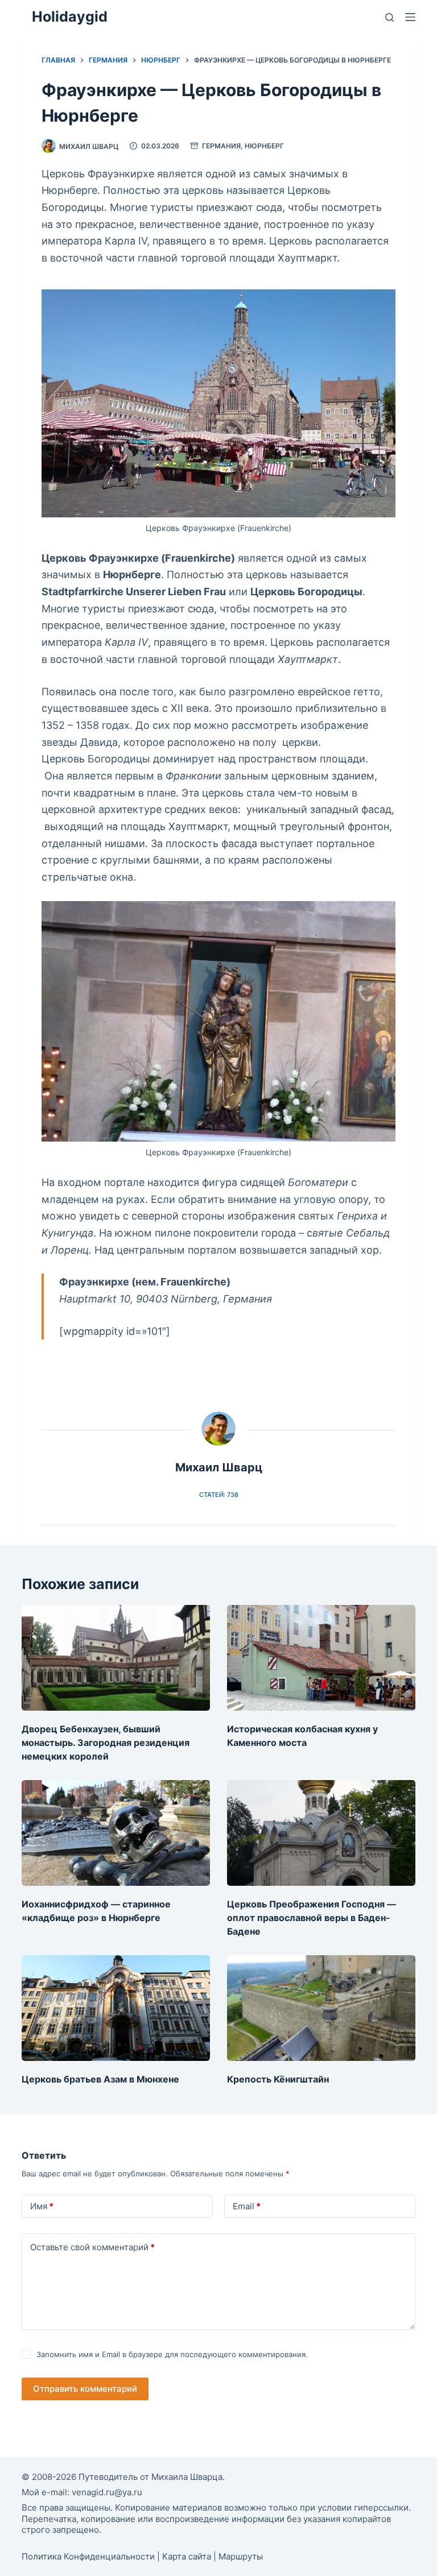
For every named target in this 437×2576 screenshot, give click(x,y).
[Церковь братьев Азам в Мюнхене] (116, 2008)
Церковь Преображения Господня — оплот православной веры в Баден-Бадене (312, 1918)
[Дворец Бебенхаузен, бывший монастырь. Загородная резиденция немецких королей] (116, 1658)
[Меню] (410, 17)
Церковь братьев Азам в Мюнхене (100, 2079)
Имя (42, 2206)
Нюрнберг (264, 146)
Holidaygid (70, 16)
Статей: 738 (219, 1495)
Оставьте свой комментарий (92, 2247)
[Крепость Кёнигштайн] (321, 2008)
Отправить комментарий (85, 2389)
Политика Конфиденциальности (88, 2556)
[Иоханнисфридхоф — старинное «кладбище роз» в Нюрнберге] (116, 1833)
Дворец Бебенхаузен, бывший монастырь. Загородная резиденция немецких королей (106, 1743)
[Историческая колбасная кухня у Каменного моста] (321, 1658)
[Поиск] (389, 17)
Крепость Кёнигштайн (278, 2079)
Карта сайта (187, 2556)
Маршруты (241, 2556)
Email (247, 2206)
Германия (221, 146)
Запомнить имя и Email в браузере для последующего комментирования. (172, 2354)
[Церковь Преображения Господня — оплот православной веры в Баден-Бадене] (321, 1833)
